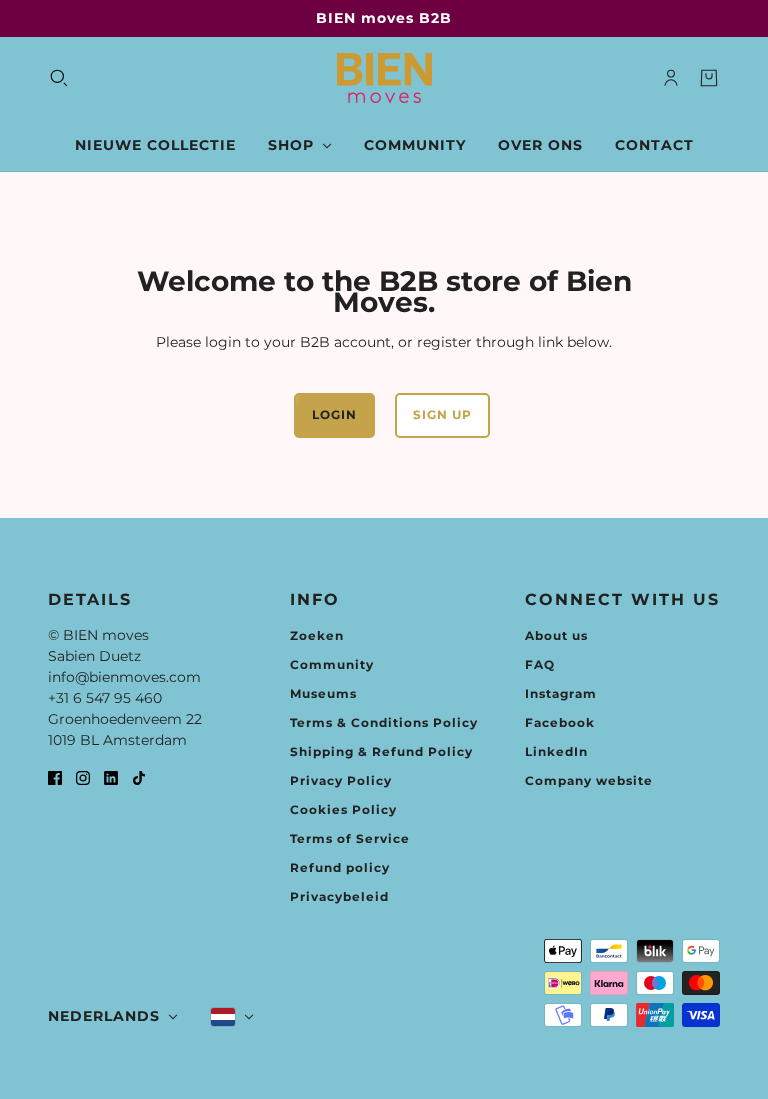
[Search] (59, 78)
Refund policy (340, 867)
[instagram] (83, 777)
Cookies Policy (343, 809)
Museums (323, 693)
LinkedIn (556, 751)
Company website (589, 780)
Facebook (560, 722)
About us (556, 635)
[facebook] (55, 777)
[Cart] (709, 78)
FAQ (540, 664)
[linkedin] (111, 777)
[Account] (671, 78)
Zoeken (317, 635)
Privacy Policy (341, 780)
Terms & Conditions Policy (384, 722)
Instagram (561, 693)
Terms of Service (350, 838)
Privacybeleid (339, 896)
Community (332, 664)
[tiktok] (139, 777)
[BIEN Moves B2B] (384, 78)
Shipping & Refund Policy (381, 751)
